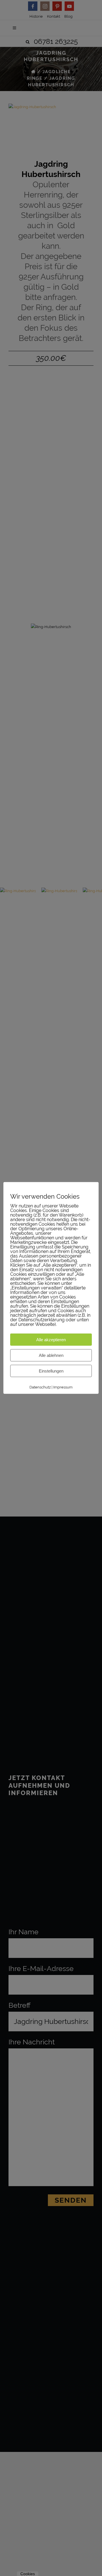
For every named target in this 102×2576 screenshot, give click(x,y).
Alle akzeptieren (51, 1340)
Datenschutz (40, 1387)
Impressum (63, 1387)
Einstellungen (51, 1371)
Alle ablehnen (51, 1355)
